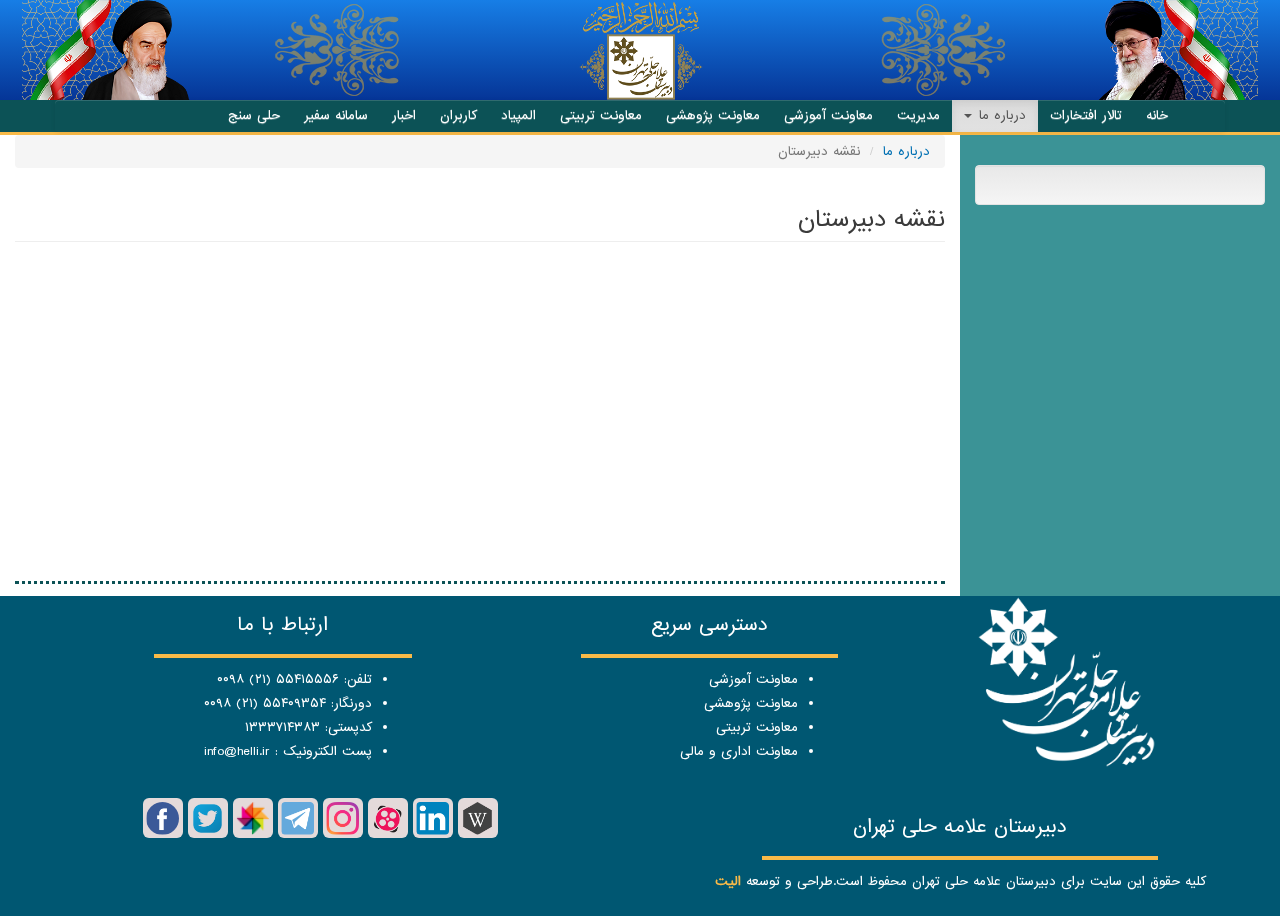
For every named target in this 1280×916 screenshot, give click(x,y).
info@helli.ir (237, 751)
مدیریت (918, 115)
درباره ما (1000, 115)
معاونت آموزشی (828, 115)
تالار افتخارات (1086, 115)
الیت (728, 881)
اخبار (404, 115)
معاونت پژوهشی (713, 115)
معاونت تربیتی (601, 115)
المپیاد (518, 115)
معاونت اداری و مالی (739, 751)
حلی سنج (254, 115)
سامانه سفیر (336, 115)
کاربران (458, 115)
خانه (1157, 115)
